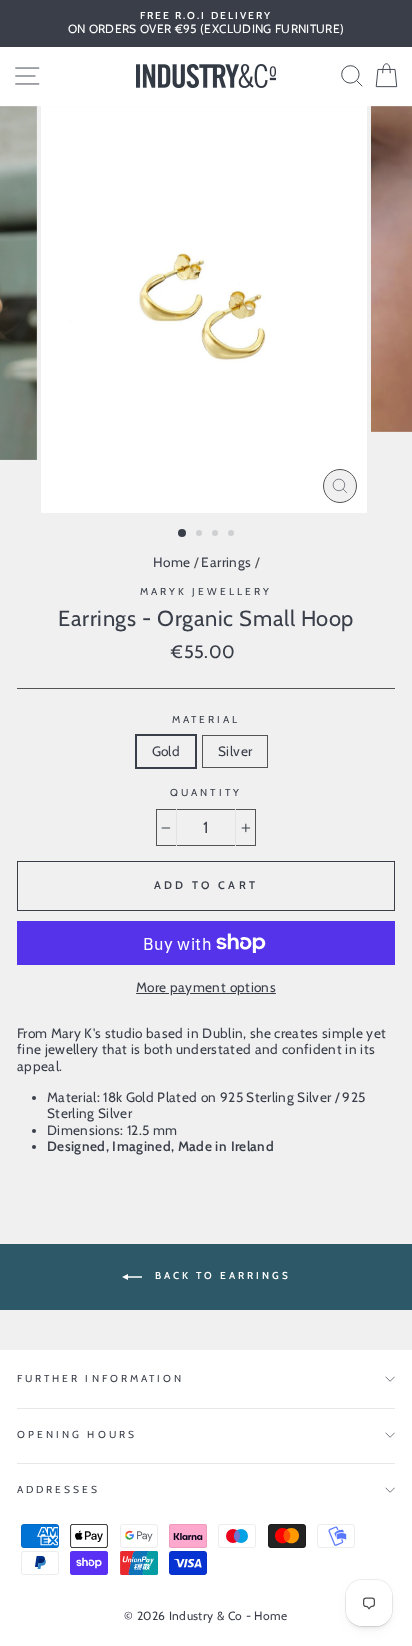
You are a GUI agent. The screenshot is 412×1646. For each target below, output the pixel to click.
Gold (166, 751)
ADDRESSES (59, 1489)
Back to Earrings (220, 1276)
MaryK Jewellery (206, 591)
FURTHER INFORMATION (100, 1378)
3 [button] (217, 535)
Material (206, 720)
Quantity (205, 793)
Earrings (226, 562)
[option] (206, 23)
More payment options (206, 987)
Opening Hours (77, 1434)
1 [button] (183, 534)
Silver (235, 751)
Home (171, 562)
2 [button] (201, 535)
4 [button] (233, 535)
